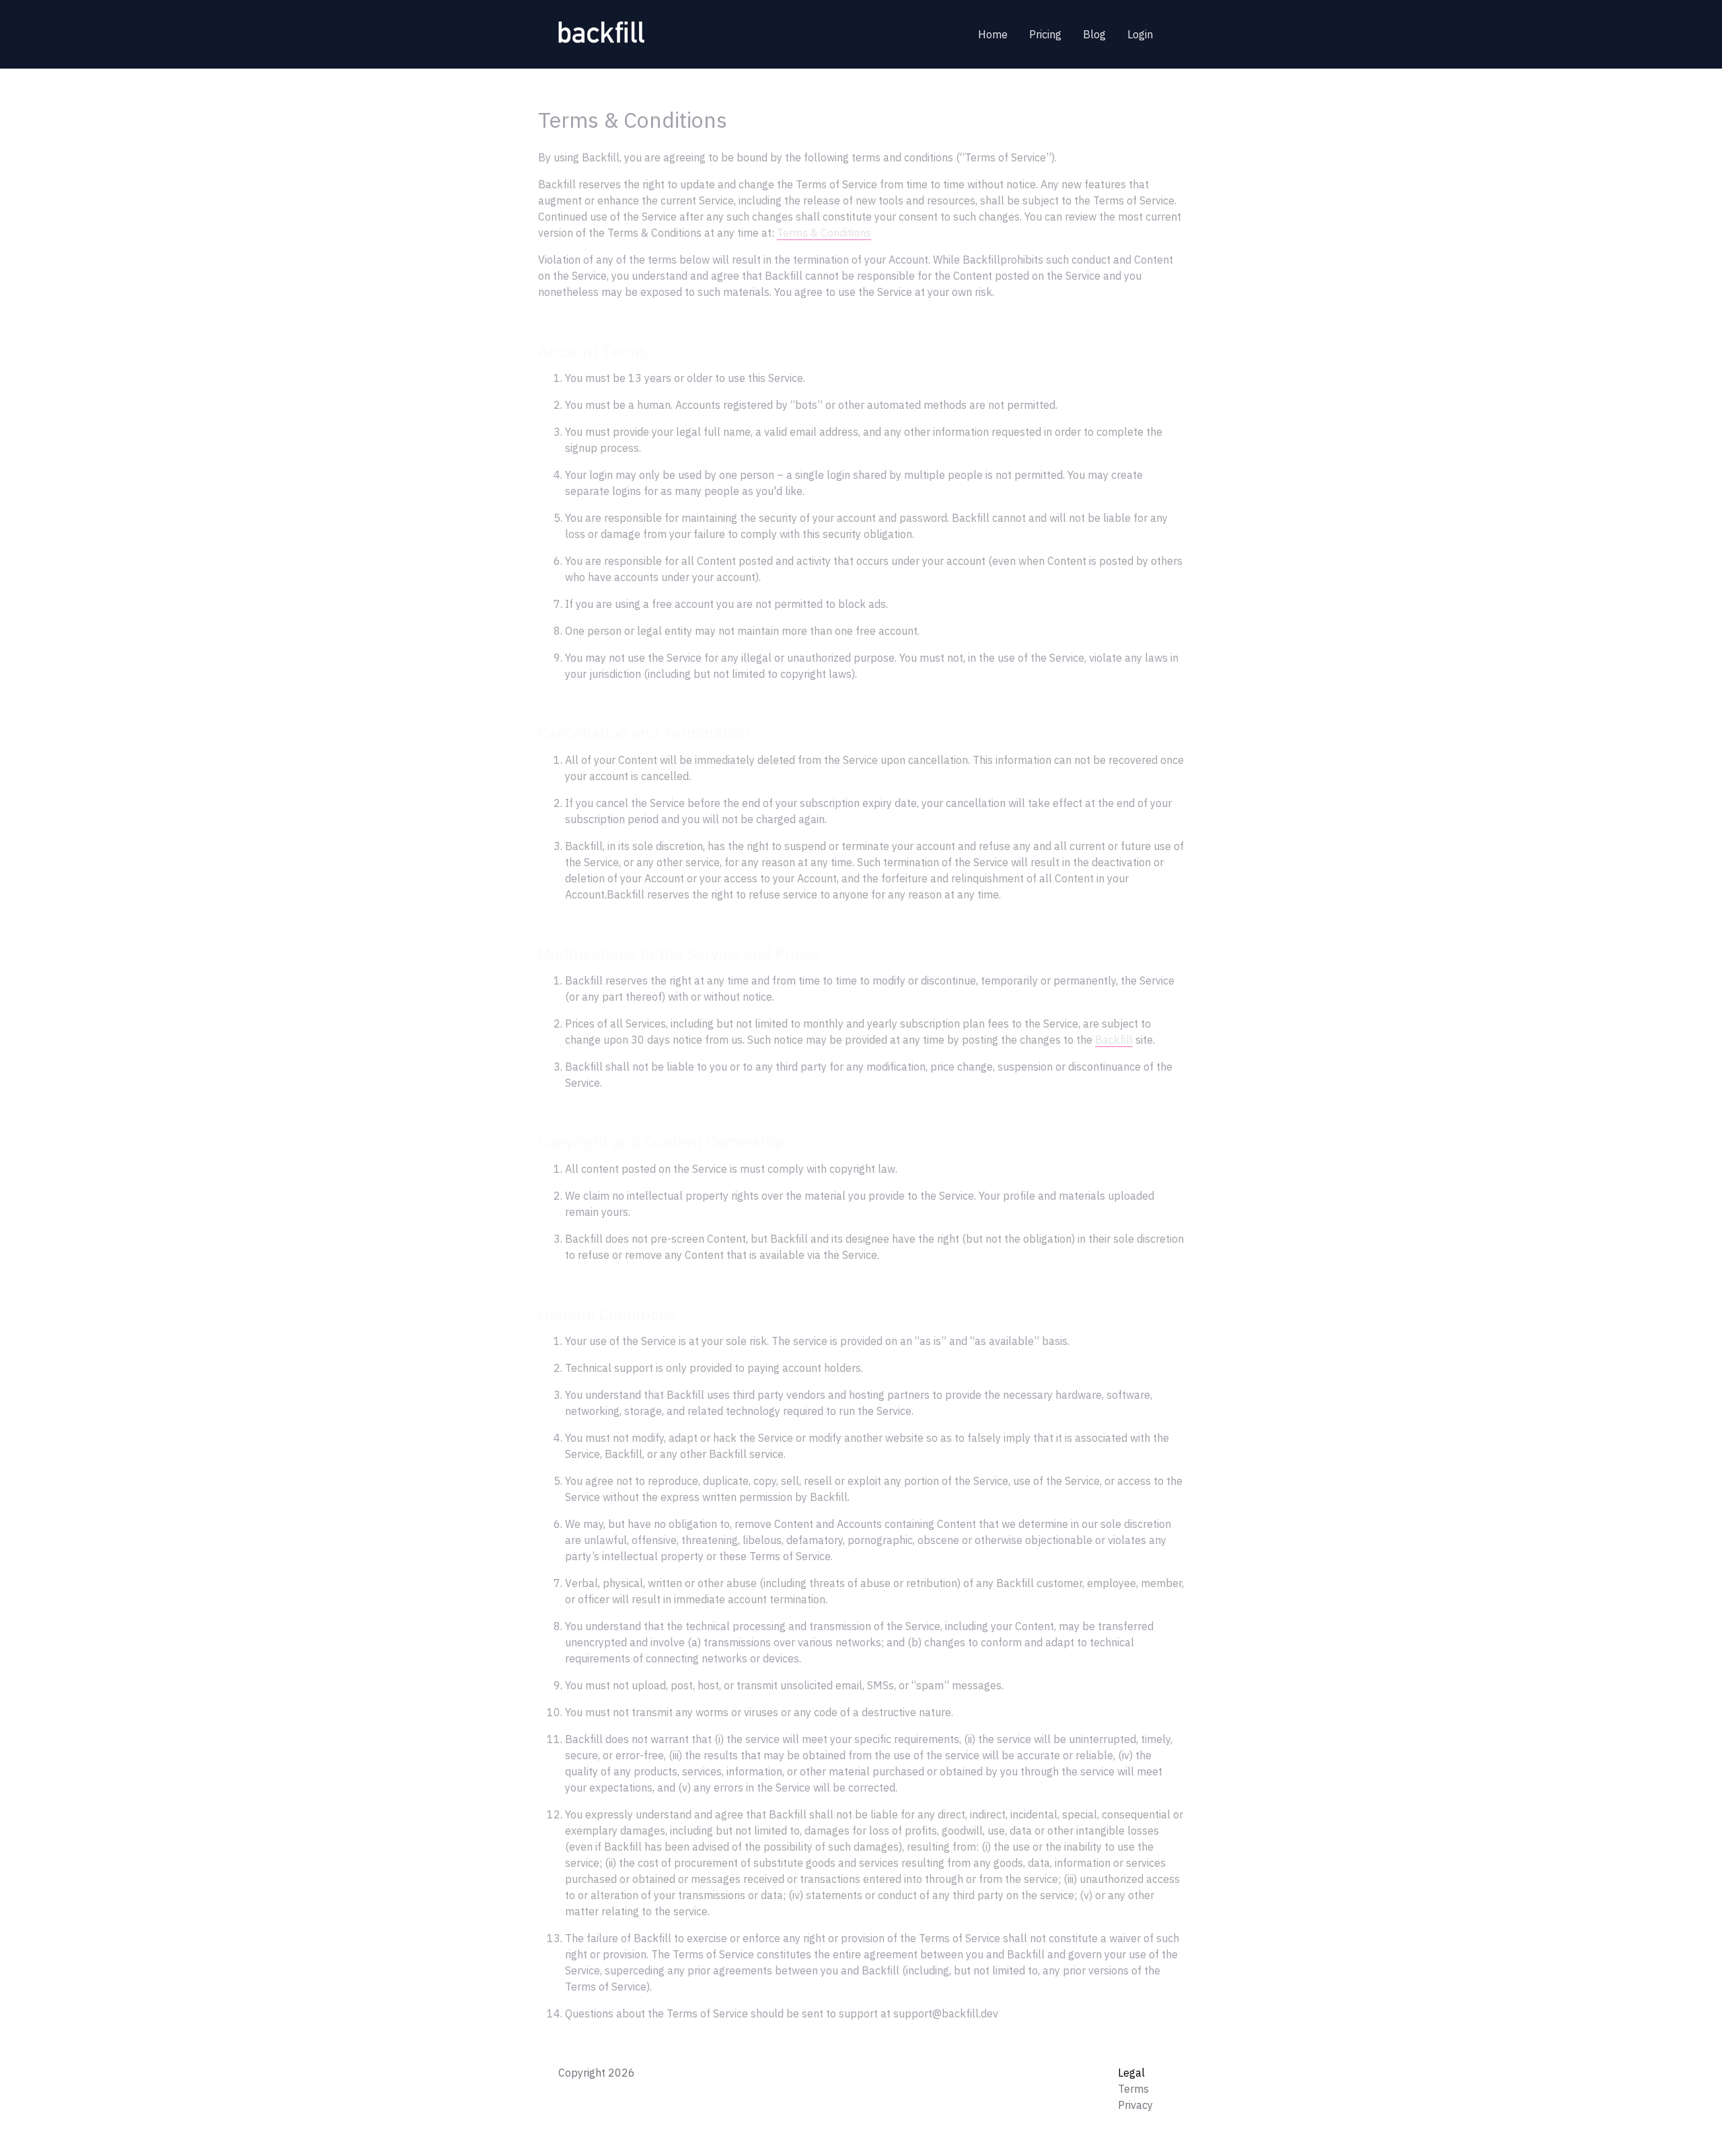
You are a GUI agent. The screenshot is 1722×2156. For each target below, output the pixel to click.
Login (1140, 34)
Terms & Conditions (824, 233)
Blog (1094, 34)
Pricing (1045, 34)
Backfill (1114, 1040)
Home (993, 34)
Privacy (1135, 2105)
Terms (1133, 2089)
